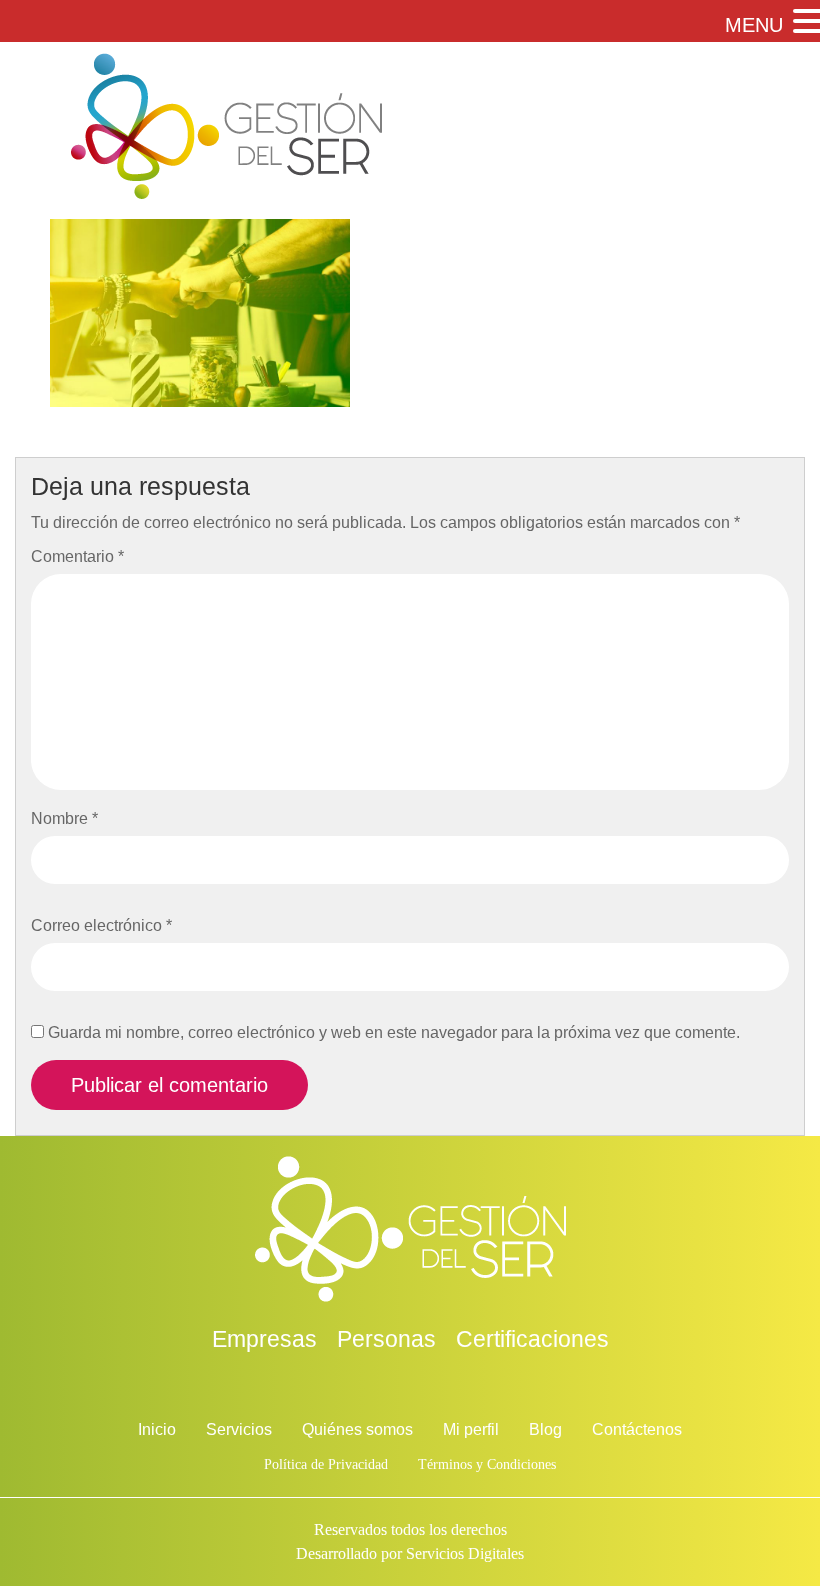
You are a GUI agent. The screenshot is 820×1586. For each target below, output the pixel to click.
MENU (754, 25)
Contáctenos (637, 1429)
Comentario (77, 556)
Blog (545, 1429)
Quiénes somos (357, 1429)
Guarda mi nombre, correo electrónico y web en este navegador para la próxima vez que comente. (394, 1032)
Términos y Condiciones (487, 1464)
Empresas (264, 1339)
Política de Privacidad (326, 1464)
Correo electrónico (101, 925)
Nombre (64, 818)
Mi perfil (471, 1429)
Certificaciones (532, 1339)
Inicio (157, 1429)
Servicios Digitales (465, 1553)
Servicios (239, 1429)
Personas (386, 1339)
